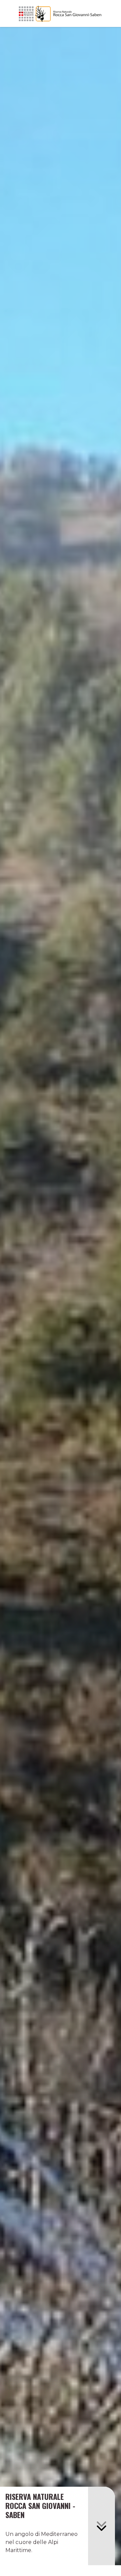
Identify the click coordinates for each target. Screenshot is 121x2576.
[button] (102, 2526)
